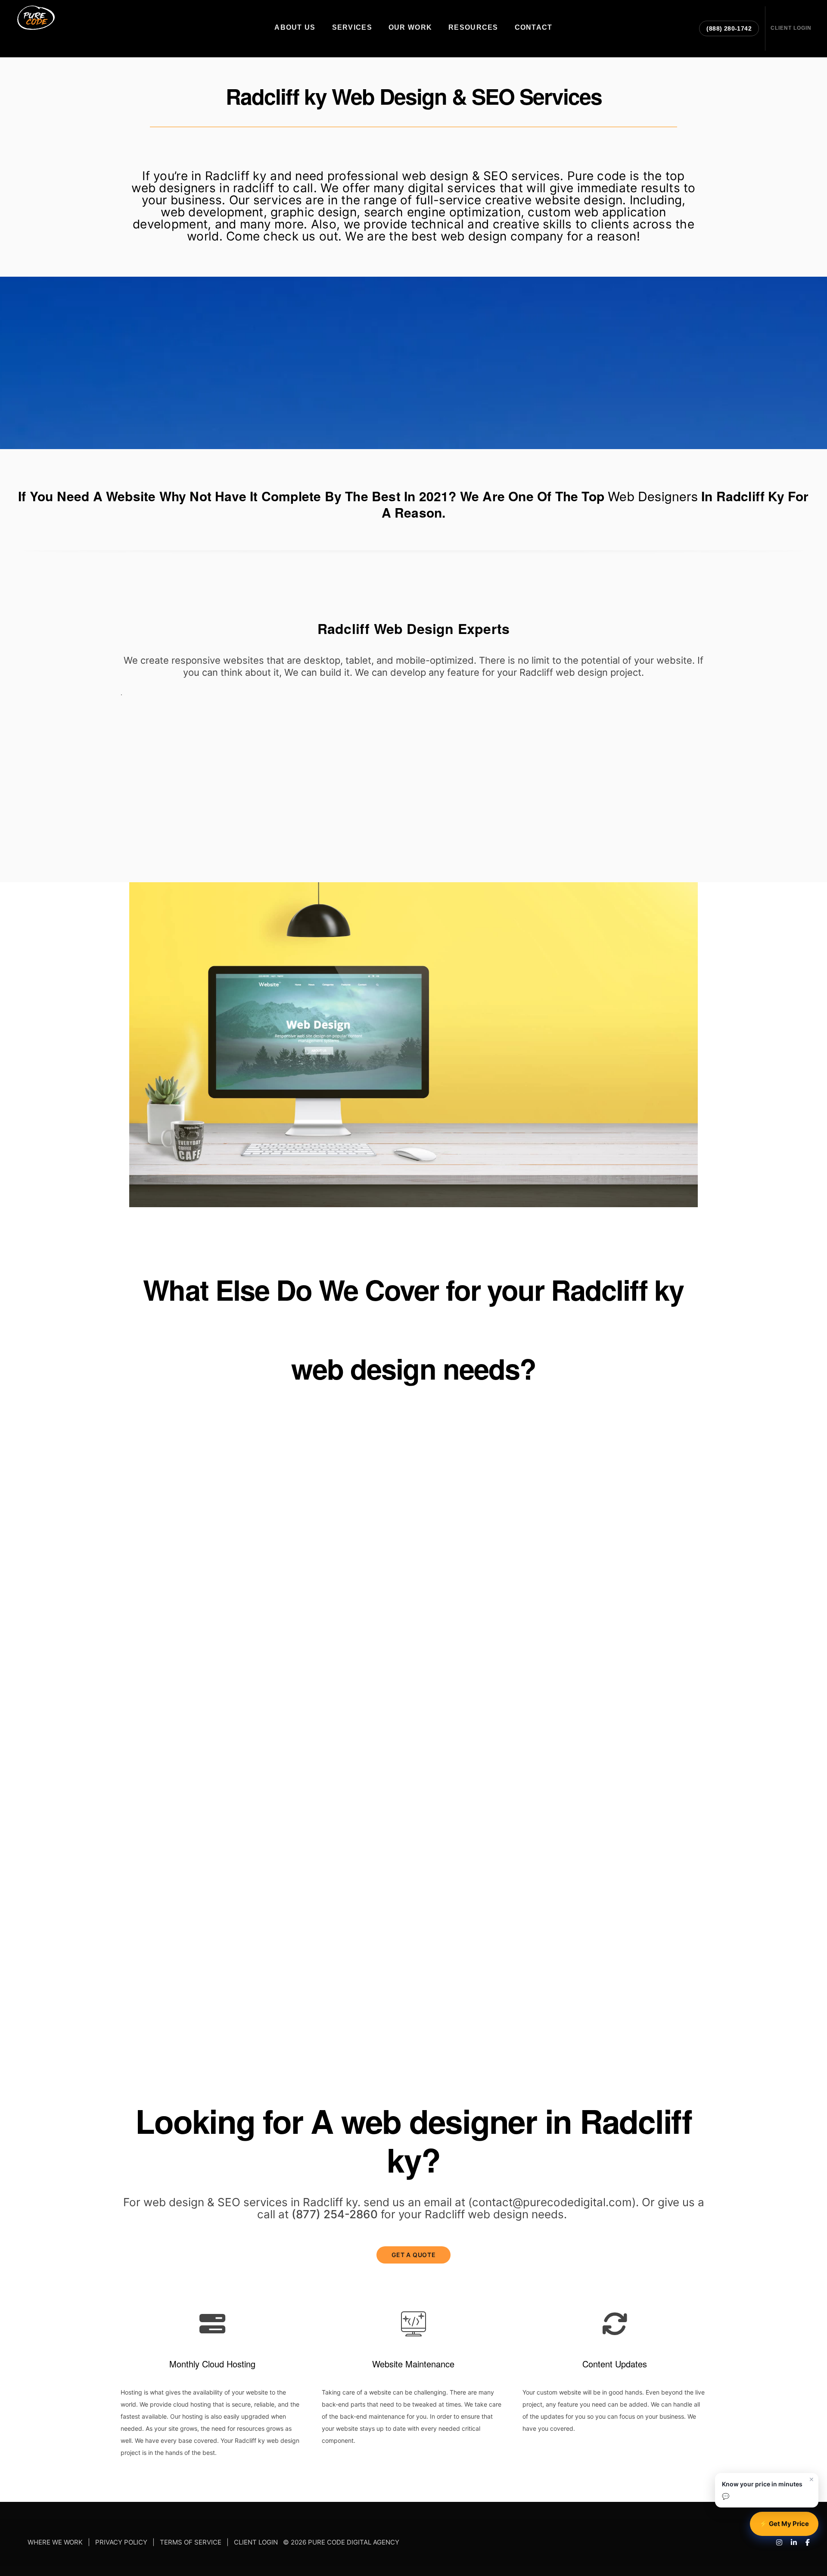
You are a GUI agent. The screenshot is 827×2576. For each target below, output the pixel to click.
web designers (653, 496)
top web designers (147, 1939)
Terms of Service (191, 2543)
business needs (189, 1630)
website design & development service (208, 1678)
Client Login (256, 2543)
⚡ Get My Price (784, 2524)
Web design (371, 1468)
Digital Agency (654, 1654)
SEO (229, 2202)
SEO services (398, 1953)
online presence (477, 1968)
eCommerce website (598, 1540)
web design (474, 236)
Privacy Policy (121, 2543)
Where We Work (55, 2543)
